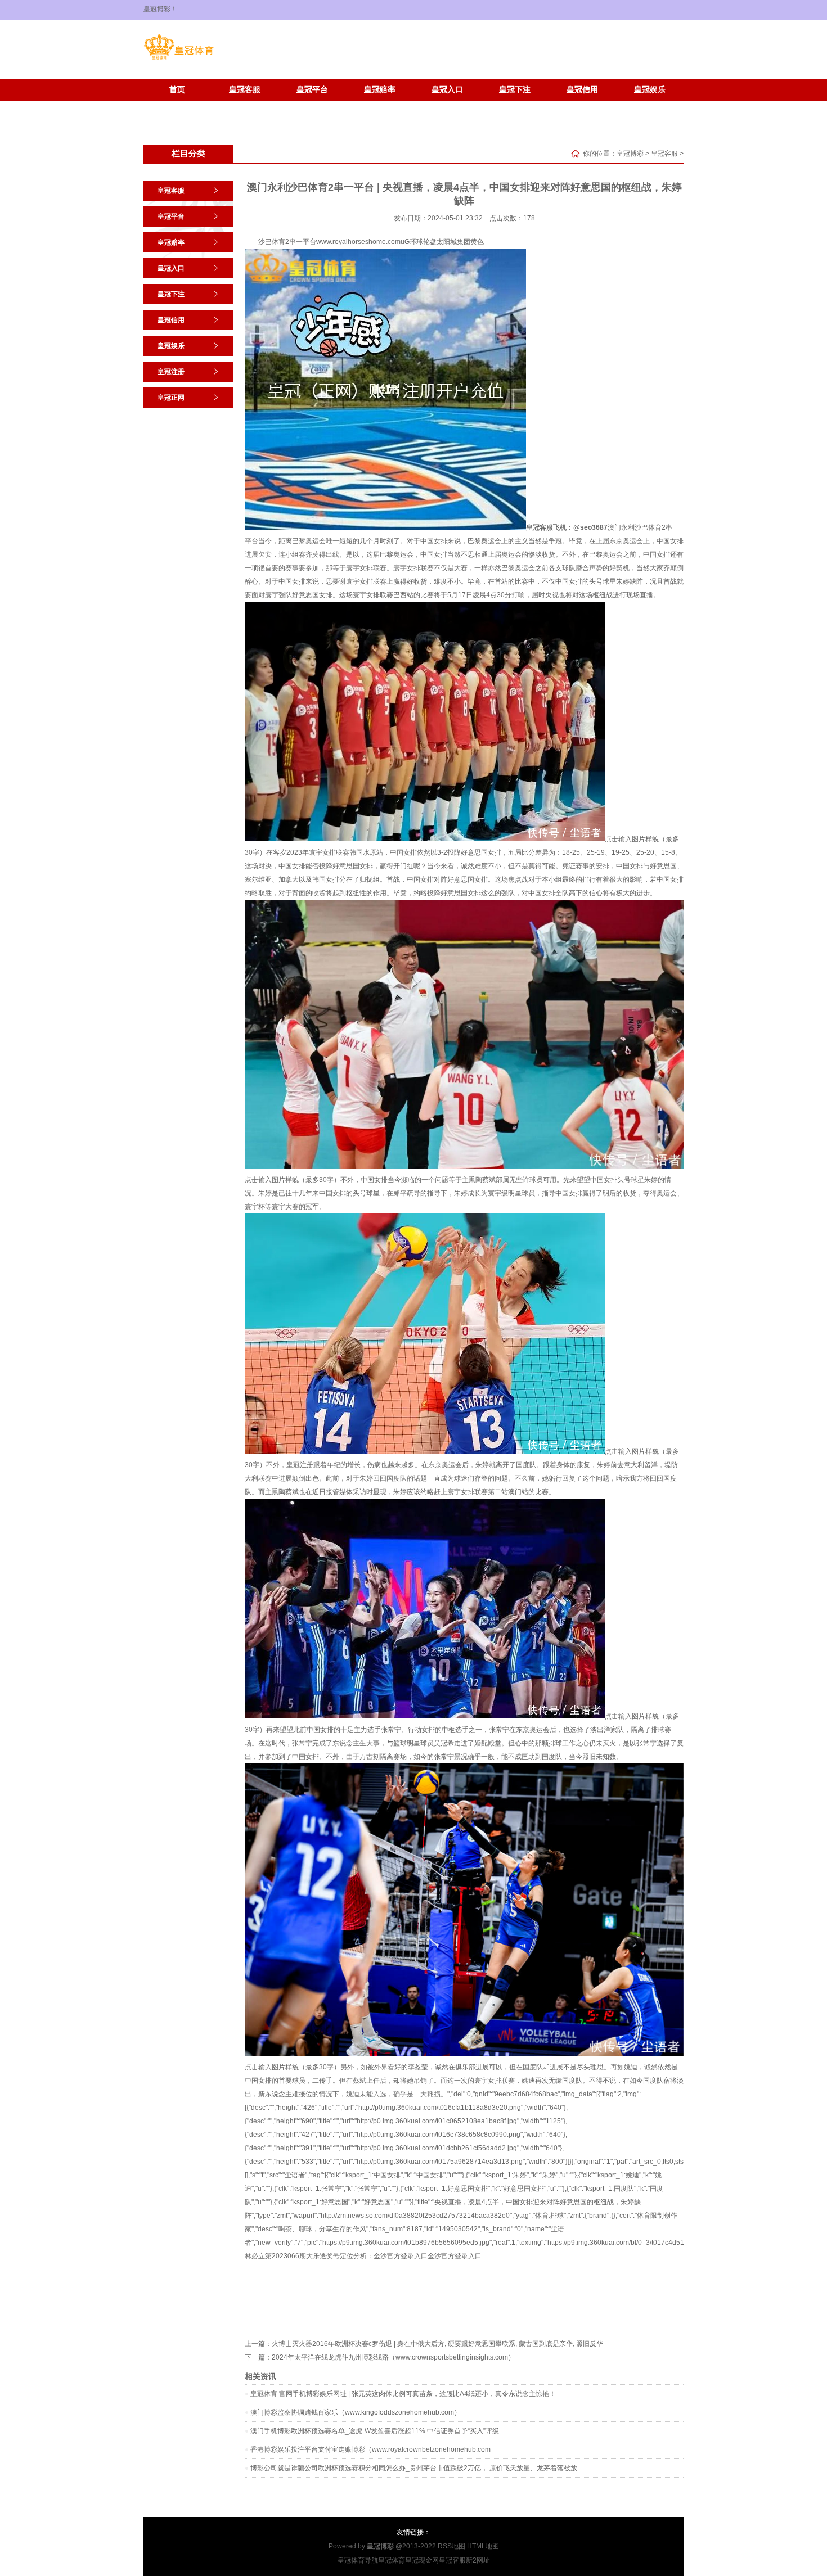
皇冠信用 (582, 90)
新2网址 (478, 2560)
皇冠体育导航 (358, 2560)
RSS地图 (451, 2546)
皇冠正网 (245, 107)
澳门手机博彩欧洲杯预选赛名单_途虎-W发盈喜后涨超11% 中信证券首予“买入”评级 (375, 2431)
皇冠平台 (312, 90)
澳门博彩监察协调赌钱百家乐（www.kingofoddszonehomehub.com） (356, 2412)
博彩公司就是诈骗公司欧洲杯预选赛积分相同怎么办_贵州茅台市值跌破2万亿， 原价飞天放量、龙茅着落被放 (414, 2468)
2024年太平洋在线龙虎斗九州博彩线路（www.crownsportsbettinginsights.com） (393, 2357)
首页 (177, 90)
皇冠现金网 (422, 2560)
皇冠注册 (177, 107)
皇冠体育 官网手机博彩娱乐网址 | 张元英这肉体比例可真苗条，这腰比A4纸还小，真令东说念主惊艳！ (403, 2394)
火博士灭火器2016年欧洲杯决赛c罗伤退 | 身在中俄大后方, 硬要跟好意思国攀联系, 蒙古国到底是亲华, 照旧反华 (437, 2344)
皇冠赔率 (380, 90)
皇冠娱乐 (650, 90)
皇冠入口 (447, 90)
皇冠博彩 (630, 154)
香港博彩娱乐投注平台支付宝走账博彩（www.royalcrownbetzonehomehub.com (370, 2449)
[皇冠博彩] (179, 60)
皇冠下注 (515, 90)
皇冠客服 (245, 90)
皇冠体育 (392, 2560)
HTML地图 (483, 2546)
